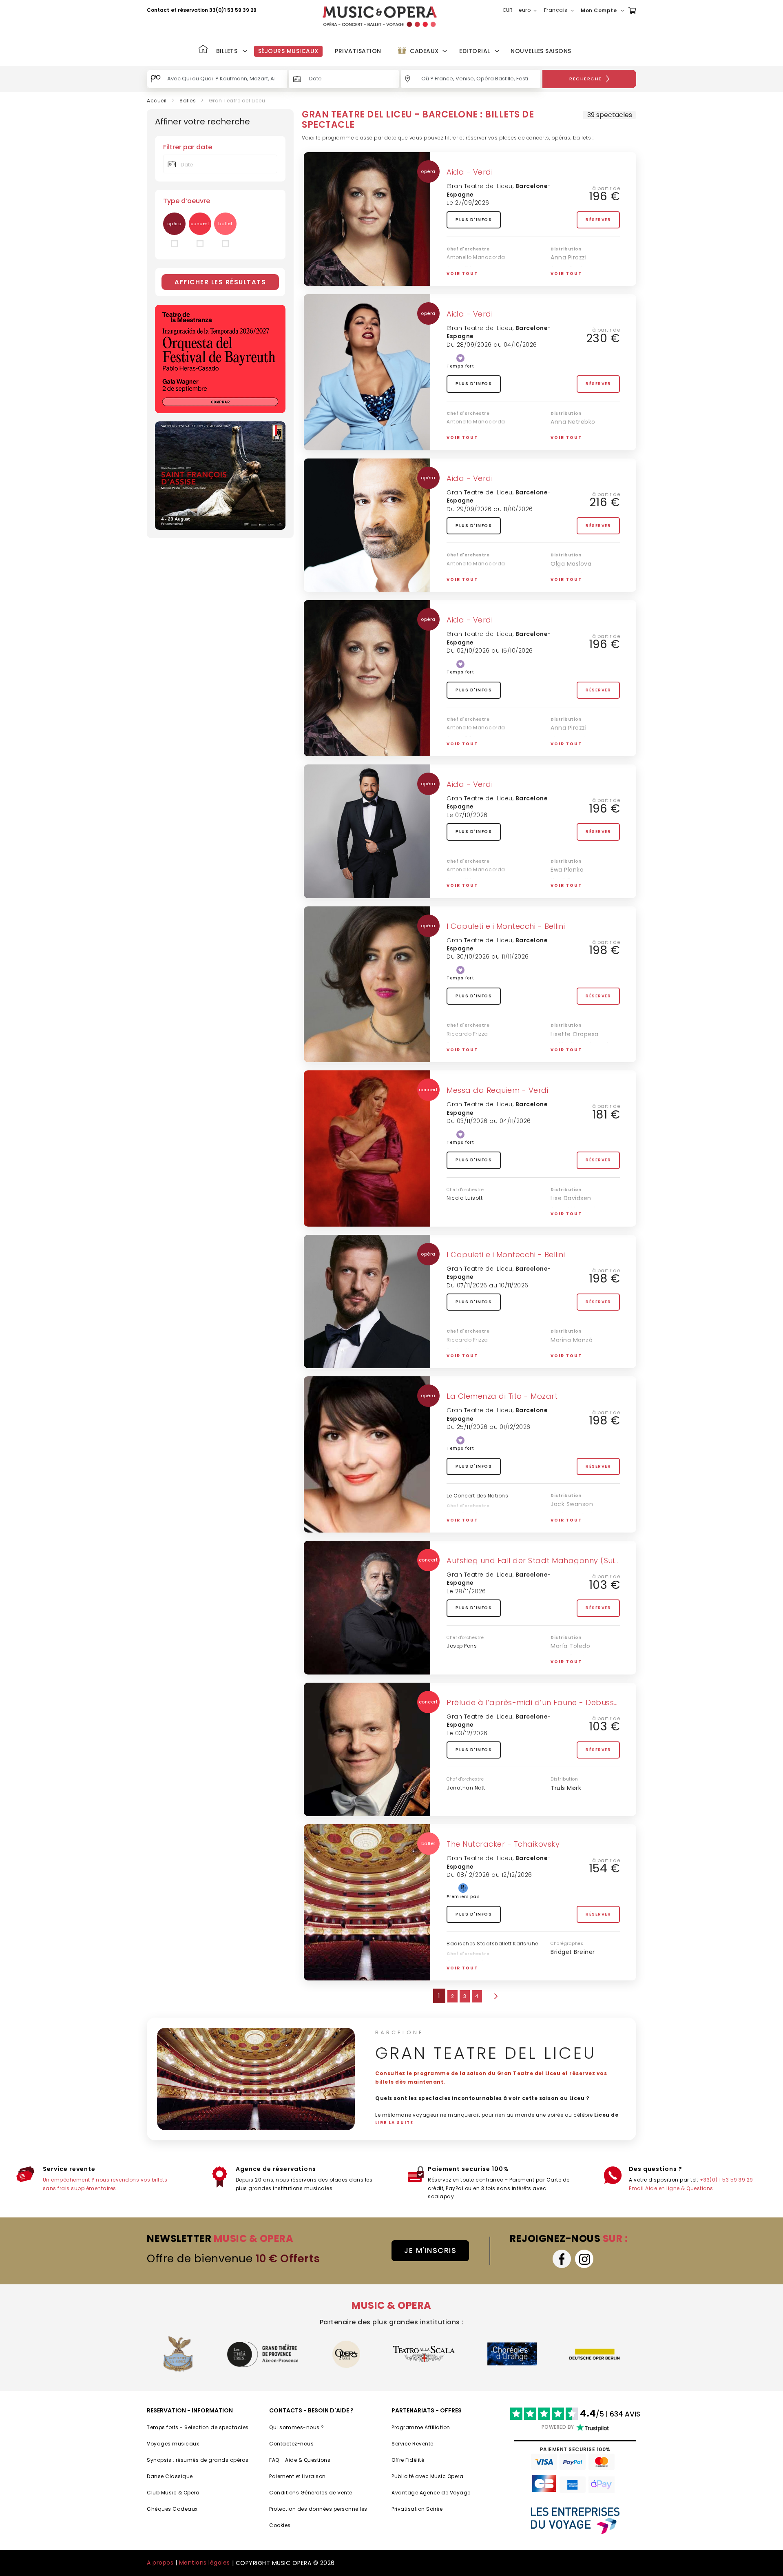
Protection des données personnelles (318, 2509)
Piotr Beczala (570, 739)
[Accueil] (203, 50)
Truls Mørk (566, 1788)
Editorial (475, 51)
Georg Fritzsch (466, 1962)
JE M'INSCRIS (430, 2250)
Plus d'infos (474, 220)
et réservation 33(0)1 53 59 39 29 (214, 10)
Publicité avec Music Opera (427, 2476)
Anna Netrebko (573, 422)
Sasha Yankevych (471, 1044)
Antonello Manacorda (476, 257)
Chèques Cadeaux (172, 2509)
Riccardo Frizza (467, 1034)
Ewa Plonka (567, 870)
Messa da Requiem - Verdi (497, 1090)
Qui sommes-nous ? (297, 2427)
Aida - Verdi (470, 172)
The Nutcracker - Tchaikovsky (503, 1844)
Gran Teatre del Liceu (480, 186)
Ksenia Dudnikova (577, 279)
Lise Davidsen (571, 1198)
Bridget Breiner (573, 1952)
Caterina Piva (571, 1351)
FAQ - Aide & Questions (300, 2460)
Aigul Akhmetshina (579, 1209)
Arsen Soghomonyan (582, 268)
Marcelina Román (577, 1657)
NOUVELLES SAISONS (541, 51)
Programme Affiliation (421, 2427)
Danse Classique (170, 2476)
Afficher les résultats (220, 282)
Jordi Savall (463, 1514)
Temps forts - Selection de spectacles (198, 2427)
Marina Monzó (572, 1340)
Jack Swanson (572, 1504)
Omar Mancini (572, 1362)
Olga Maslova (571, 564)
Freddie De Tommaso (583, 1220)
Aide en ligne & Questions (679, 2188)
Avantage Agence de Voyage (431, 2493)
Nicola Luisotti (465, 1198)
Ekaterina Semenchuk (584, 443)
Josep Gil (459, 268)
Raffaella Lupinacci (580, 1045)
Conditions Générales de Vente (311, 2493)
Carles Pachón (573, 1668)
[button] (522, 11)
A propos (160, 2563)
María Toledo (570, 1646)
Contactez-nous (291, 2444)
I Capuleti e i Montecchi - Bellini (506, 926)
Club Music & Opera (173, 2493)
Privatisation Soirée (417, 2509)
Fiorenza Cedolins (577, 585)
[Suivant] (495, 1996)
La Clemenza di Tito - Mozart (502, 1396)
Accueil (157, 101)
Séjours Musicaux (288, 51)
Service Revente (413, 2444)
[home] (380, 17)
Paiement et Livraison (297, 2476)
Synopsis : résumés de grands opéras (198, 2460)
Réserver (598, 220)
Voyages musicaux (173, 2444)
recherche (586, 79)
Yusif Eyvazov (571, 433)
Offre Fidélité (408, 2460)
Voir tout (462, 274)
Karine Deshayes (576, 1526)
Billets (227, 51)
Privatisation (358, 51)
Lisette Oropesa (575, 1034)
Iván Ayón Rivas (574, 1055)
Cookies (280, 2525)
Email (636, 2188)
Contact (158, 10)
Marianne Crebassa (580, 1515)
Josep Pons (462, 1646)
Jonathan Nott (466, 1788)
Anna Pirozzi (568, 257)
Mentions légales (205, 2563)
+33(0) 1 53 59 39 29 (727, 2180)
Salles (188, 101)
